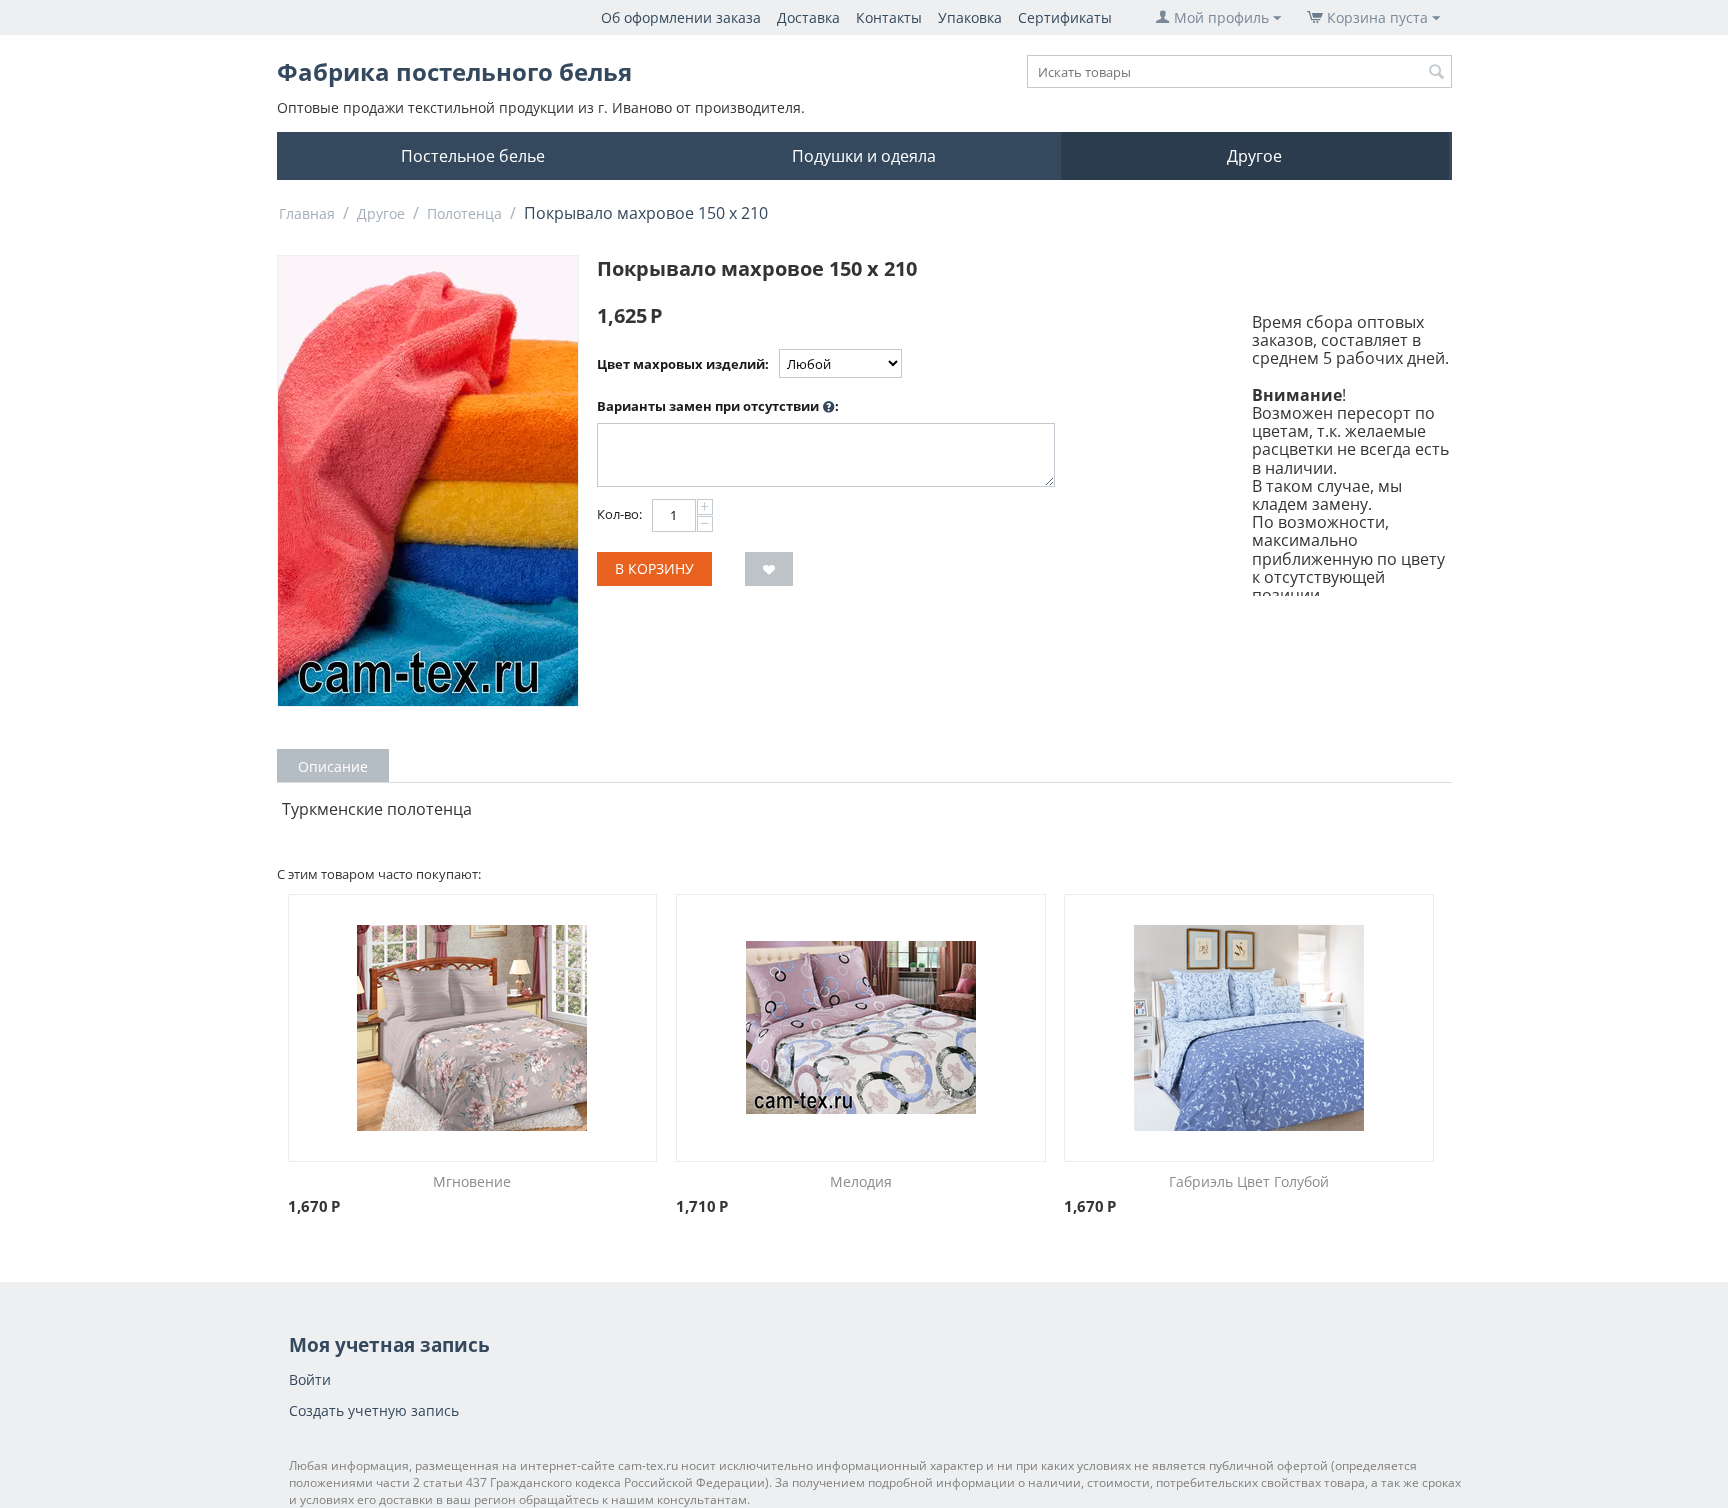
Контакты (889, 17)
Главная (307, 213)
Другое (1254, 156)
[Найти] (1437, 73)
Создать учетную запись (374, 1410)
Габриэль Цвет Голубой (1249, 1181)
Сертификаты (1065, 17)
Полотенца (464, 213)
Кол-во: (619, 514)
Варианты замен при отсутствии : (718, 406)
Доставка (808, 17)
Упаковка (970, 17)
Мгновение (472, 1181)
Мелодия (861, 1181)
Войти (310, 1379)
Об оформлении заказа (681, 17)
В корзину (654, 568)
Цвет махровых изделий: (683, 364)
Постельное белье (473, 156)
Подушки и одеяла (864, 156)
